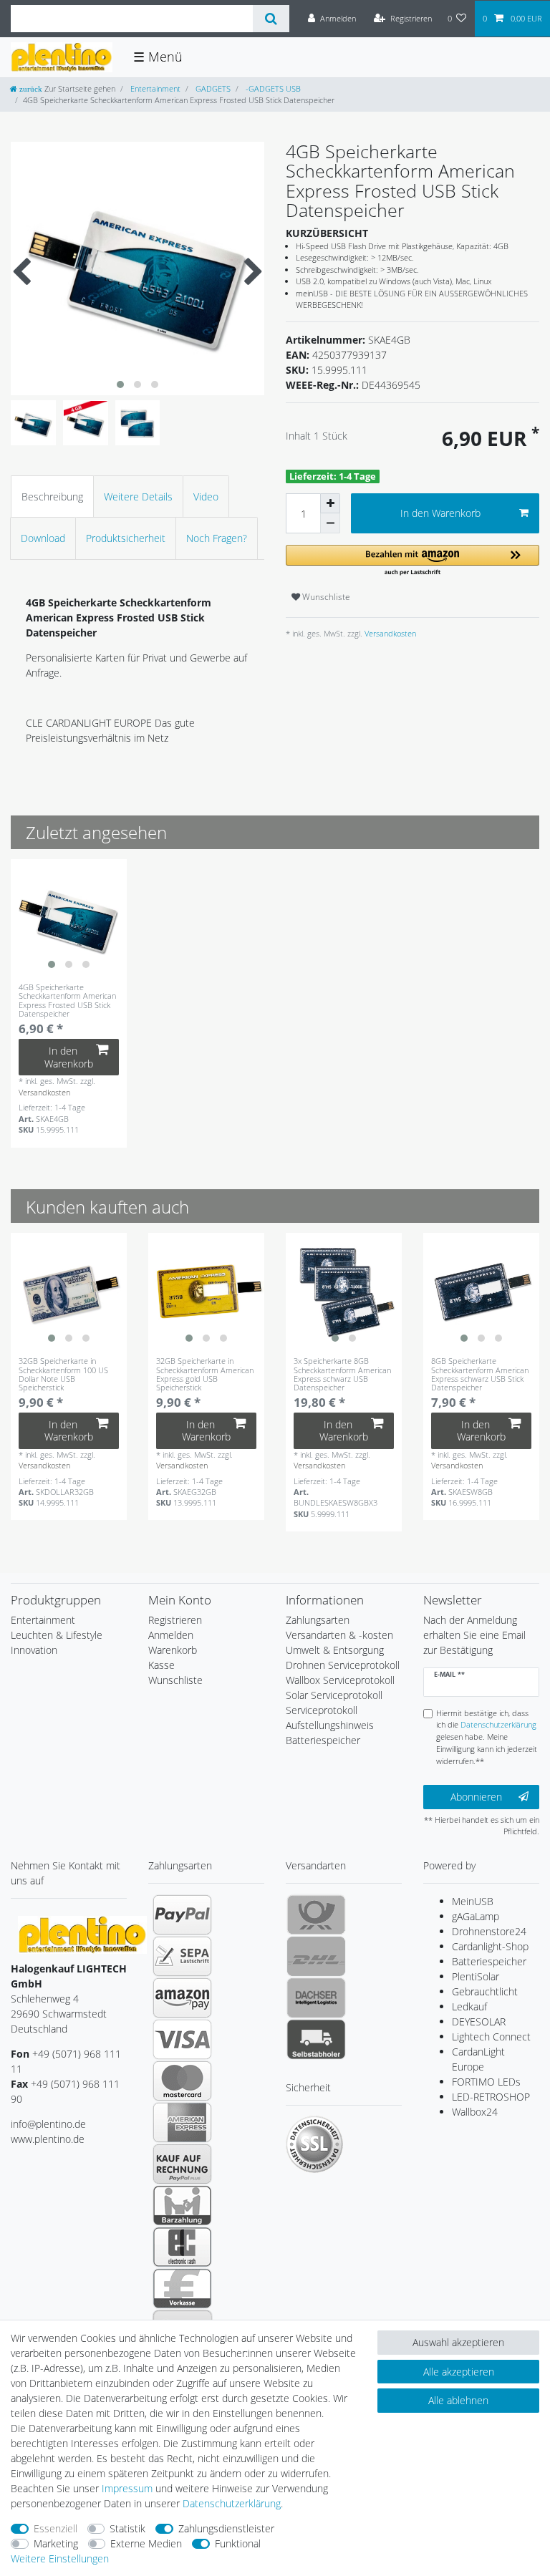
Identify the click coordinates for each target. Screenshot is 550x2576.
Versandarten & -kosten (339, 1635)
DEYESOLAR (479, 2021)
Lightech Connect (491, 2037)
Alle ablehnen (458, 2400)
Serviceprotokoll (322, 1710)
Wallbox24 (475, 2112)
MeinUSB (473, 1901)
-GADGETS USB (272, 88)
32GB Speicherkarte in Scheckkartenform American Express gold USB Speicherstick (205, 1374)
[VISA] (182, 2039)
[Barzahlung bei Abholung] (182, 2205)
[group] (69, 917)
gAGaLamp (476, 1916)
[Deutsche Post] (316, 1914)
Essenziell (56, 2528)
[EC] (182, 2247)
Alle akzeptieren (459, 2372)
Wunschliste (325, 597)
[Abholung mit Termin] (316, 2039)
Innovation (34, 1650)
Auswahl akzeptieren (458, 2342)
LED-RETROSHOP (491, 2097)
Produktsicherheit (126, 538)
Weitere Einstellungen (60, 2558)
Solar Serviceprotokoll (334, 1695)
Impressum (127, 2488)
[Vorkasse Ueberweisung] (182, 2288)
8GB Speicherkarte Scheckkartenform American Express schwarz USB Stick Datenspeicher (480, 1374)
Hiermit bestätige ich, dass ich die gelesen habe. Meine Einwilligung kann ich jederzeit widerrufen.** (487, 1737)
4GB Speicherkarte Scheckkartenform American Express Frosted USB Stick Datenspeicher (67, 1001)
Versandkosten (389, 633)
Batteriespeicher (489, 1961)
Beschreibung (52, 497)
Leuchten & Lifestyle (57, 1635)
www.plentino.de (48, 2139)
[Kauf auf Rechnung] (182, 2164)
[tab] (52, 497)
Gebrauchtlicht (485, 1991)
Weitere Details (138, 497)
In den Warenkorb (440, 513)
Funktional (238, 2543)
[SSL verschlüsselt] (314, 2144)
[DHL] (316, 1956)
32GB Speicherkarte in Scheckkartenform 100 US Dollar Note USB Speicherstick (63, 1374)
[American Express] (182, 2122)
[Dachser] (316, 1998)
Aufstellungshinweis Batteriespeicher (330, 1733)
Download (43, 538)
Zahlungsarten (318, 1620)
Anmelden (171, 1635)
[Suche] (271, 19)
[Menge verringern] (330, 523)
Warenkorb (173, 1650)
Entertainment (154, 88)
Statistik (127, 2528)
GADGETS (212, 88)
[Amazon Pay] (182, 1998)
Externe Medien (146, 2543)
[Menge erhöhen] (330, 503)
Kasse (161, 1665)
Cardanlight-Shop (490, 1946)
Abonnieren (476, 1797)
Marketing (56, 2543)
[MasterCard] (182, 2081)
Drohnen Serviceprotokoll (343, 1665)
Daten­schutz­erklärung (232, 2503)
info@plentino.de (48, 2124)
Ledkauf (469, 2006)
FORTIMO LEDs (486, 2082)
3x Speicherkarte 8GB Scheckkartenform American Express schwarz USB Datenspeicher (342, 1374)
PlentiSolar (476, 1976)
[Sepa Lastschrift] (182, 1956)
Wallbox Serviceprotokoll (340, 1680)
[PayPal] (182, 1914)
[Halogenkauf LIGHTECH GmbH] (82, 1934)
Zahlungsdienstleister (226, 2528)
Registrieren (175, 1620)
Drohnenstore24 (489, 1931)
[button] (412, 561)
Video (206, 497)
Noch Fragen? (217, 538)
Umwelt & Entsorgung (335, 1650)
